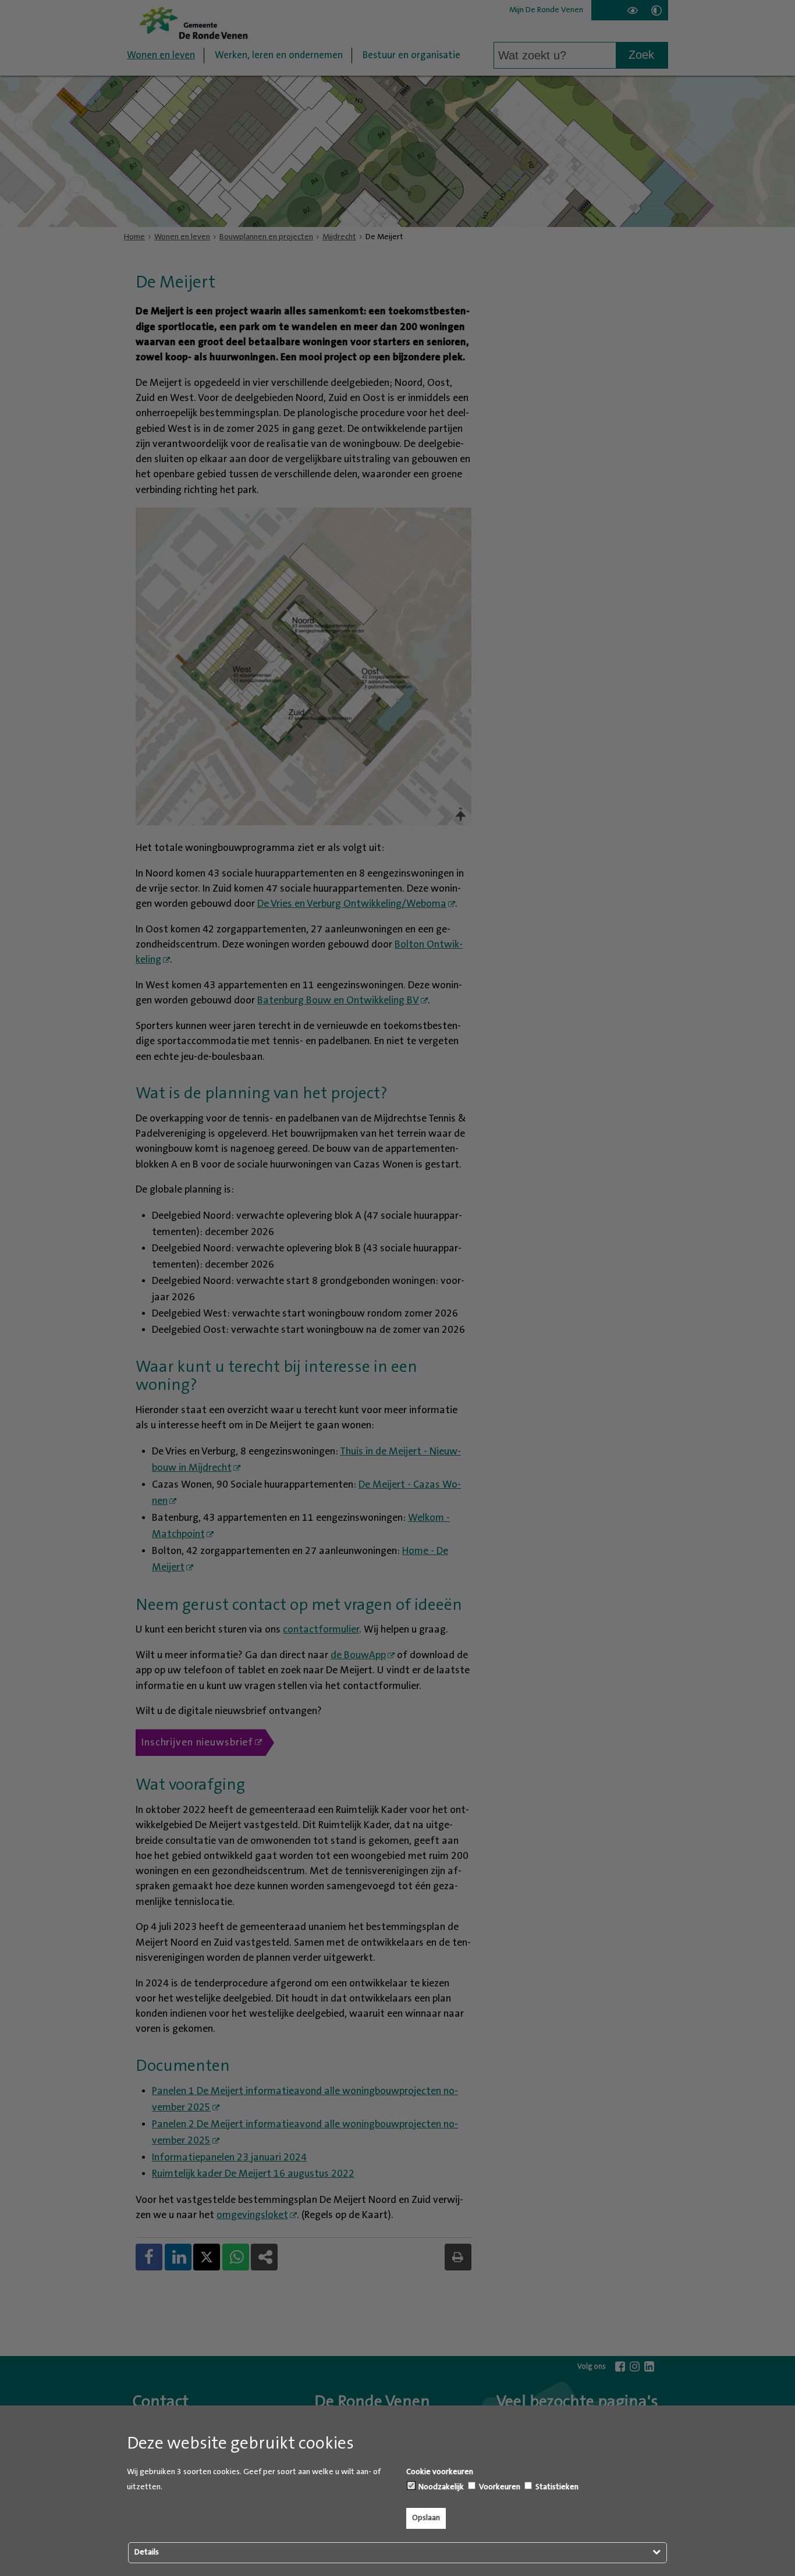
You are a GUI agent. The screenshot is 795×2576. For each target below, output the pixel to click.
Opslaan (426, 2518)
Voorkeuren (499, 2487)
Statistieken (556, 2487)
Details (147, 2552)
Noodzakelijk (440, 2487)
